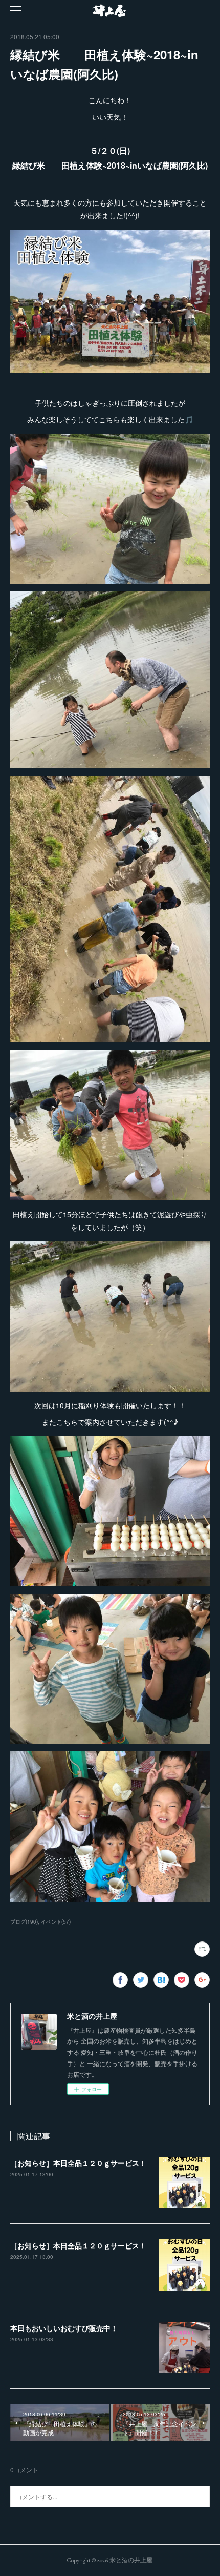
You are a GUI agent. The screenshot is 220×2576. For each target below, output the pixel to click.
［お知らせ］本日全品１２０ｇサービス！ (78, 2163)
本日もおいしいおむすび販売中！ (64, 2328)
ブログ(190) (24, 1921)
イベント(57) (56, 1921)
